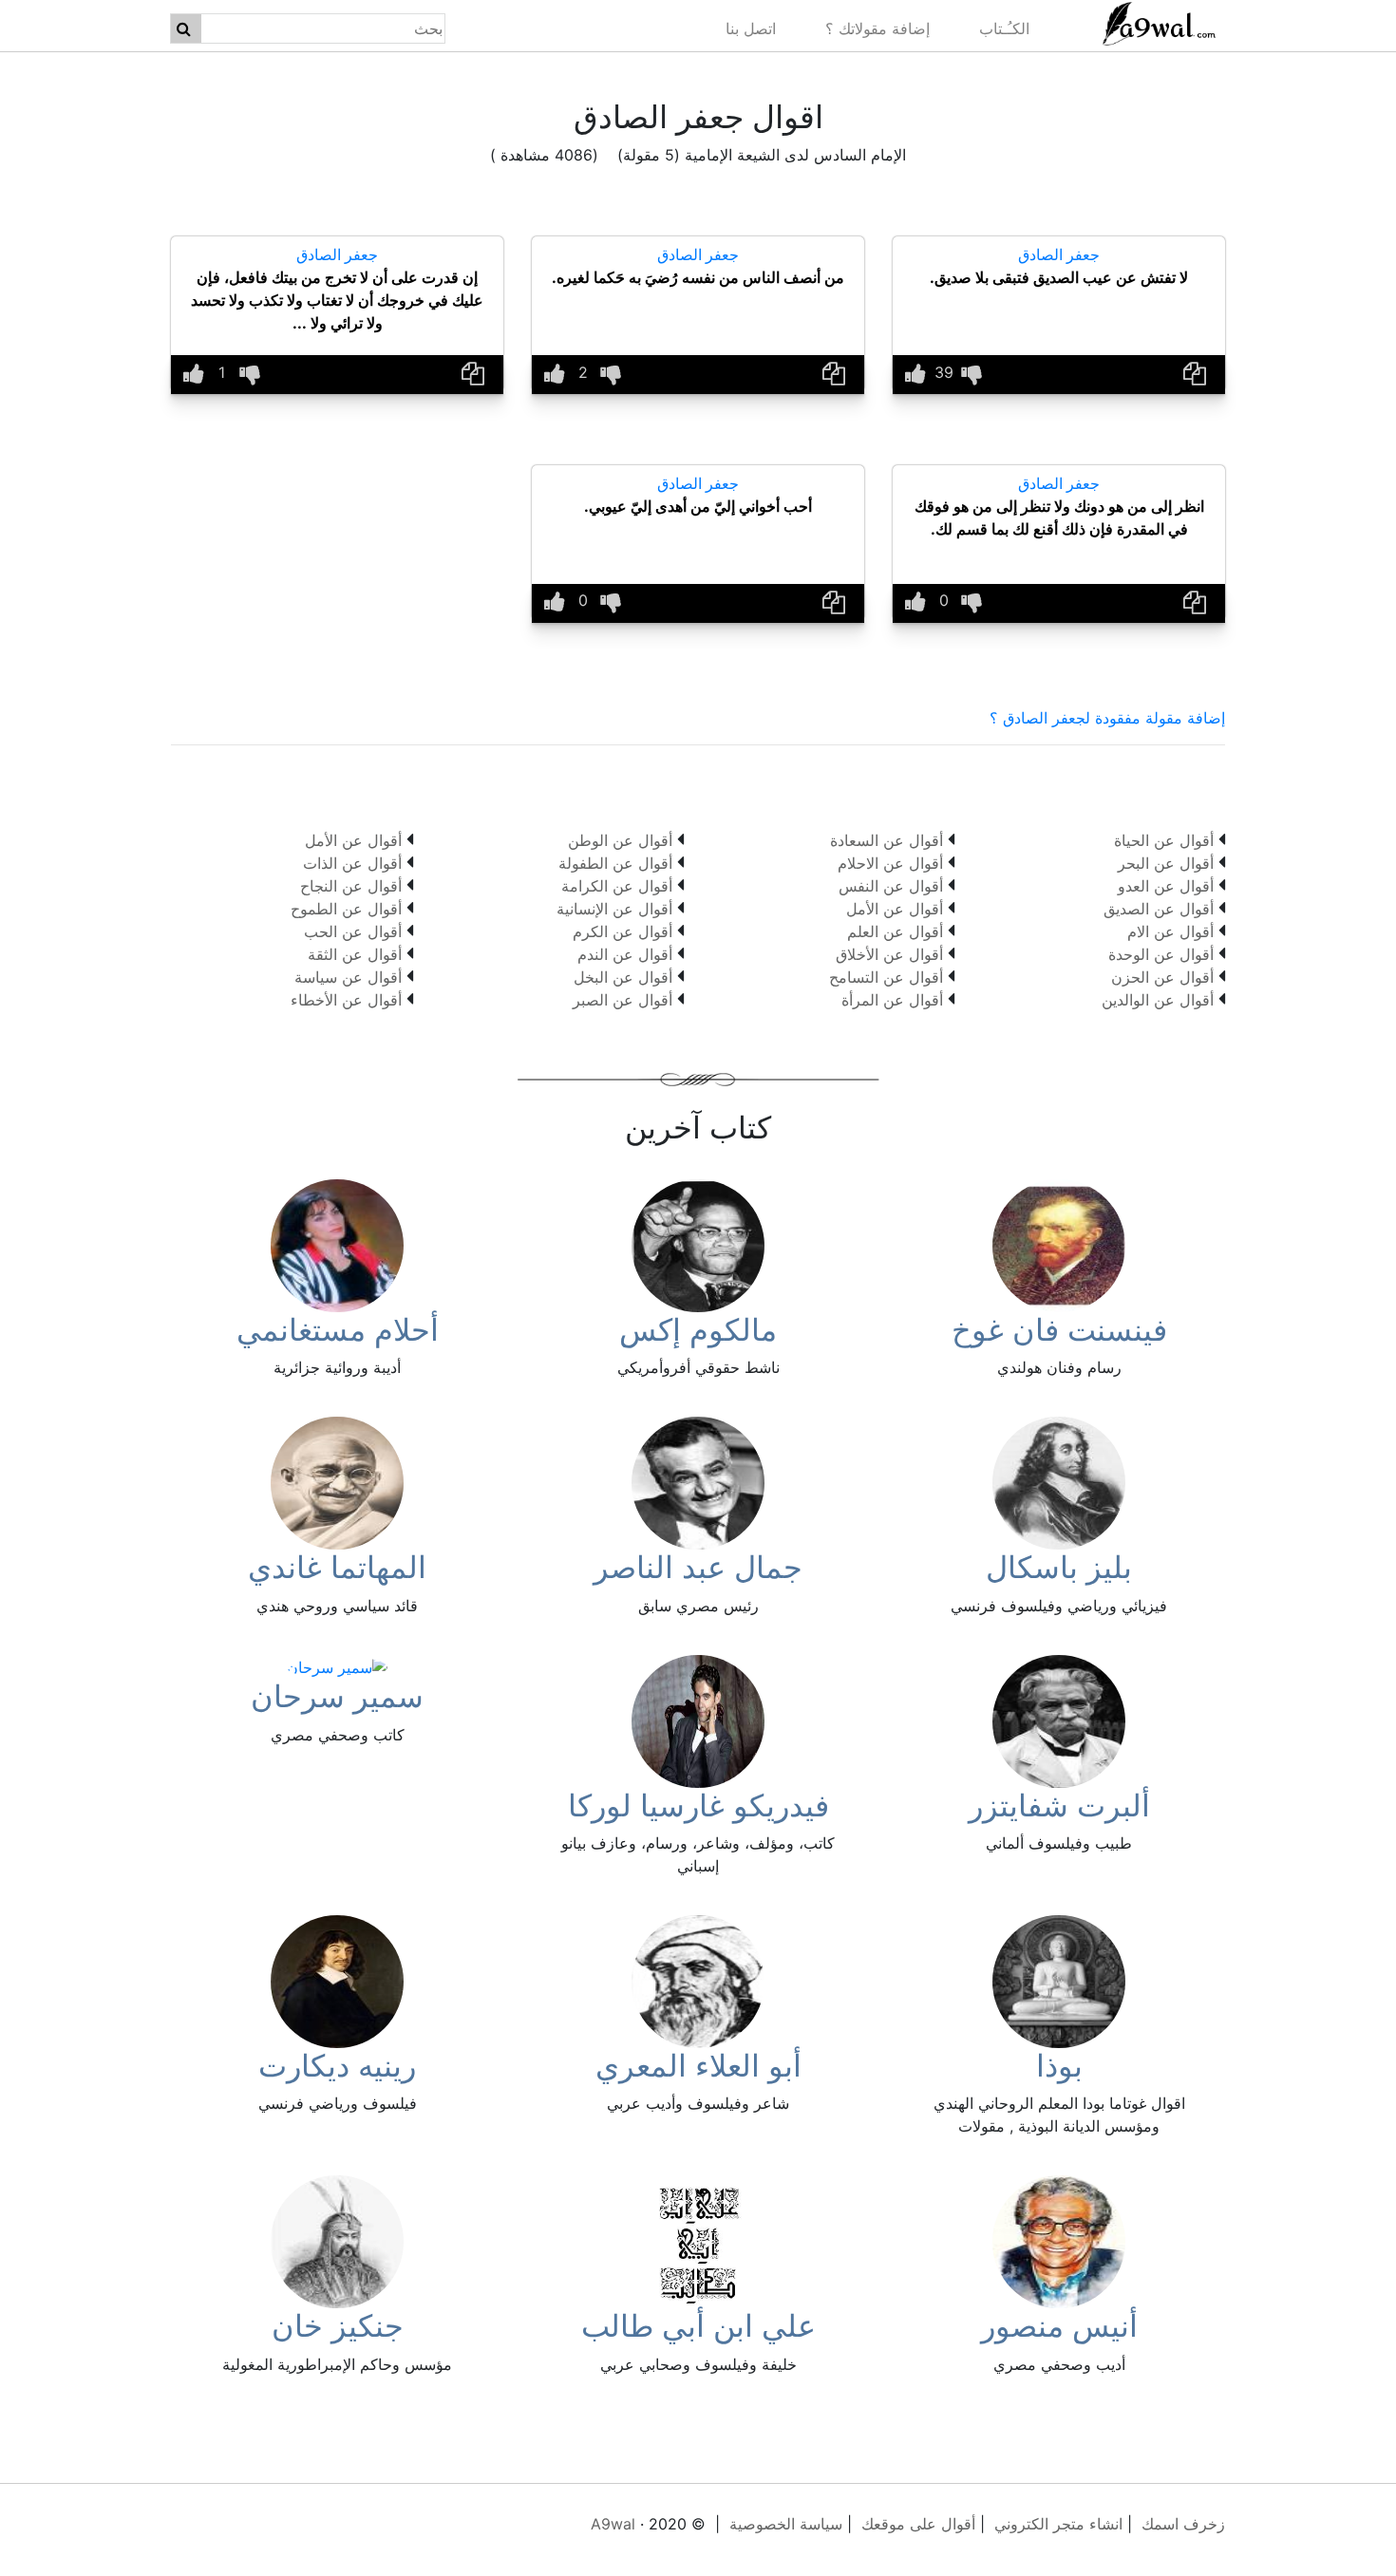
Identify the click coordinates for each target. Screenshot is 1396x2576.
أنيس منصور (1059, 2326)
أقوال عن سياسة (348, 977)
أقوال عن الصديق (1159, 909)
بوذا (1059, 2066)
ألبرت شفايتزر (1059, 1805)
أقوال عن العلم (895, 931)
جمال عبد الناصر (698, 1567)
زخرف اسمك (1183, 2524)
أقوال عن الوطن (620, 840)
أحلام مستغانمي (338, 1330)
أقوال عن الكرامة (617, 886)
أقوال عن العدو (1166, 886)
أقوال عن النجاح (351, 886)
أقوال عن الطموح (346, 909)
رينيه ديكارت (337, 2066)
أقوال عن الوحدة (1161, 954)
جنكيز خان (338, 2326)
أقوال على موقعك (918, 2524)
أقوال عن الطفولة (615, 863)
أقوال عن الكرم (623, 931)
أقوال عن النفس (891, 886)
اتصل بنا (751, 28)
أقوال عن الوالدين (1158, 1000)
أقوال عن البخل (623, 977)
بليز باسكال (1059, 1567)
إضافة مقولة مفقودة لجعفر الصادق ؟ (1107, 718)
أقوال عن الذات (352, 863)
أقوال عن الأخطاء (346, 1000)
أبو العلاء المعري (698, 2066)
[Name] (184, 28)
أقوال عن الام (1170, 931)
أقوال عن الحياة (1164, 840)
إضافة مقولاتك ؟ (877, 28)
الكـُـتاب (1004, 28)
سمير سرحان (337, 1696)
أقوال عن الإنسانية (614, 909)
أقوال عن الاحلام (890, 863)
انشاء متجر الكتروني (1058, 2524)
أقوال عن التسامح (886, 977)
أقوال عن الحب (353, 931)
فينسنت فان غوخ (1059, 1330)
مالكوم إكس (698, 1330)
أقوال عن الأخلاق (889, 954)
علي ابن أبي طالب (698, 2326)
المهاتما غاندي (337, 1567)
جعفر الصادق (1059, 254)
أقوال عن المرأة (892, 1000)
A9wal (613, 2524)
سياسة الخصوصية (786, 2524)
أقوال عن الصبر (623, 1000)
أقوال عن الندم (625, 954)
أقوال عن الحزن (1162, 977)
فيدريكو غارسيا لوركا (698, 1805)
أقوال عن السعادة (887, 840)
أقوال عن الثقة (355, 954)
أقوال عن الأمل (895, 909)
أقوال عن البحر (1166, 863)
